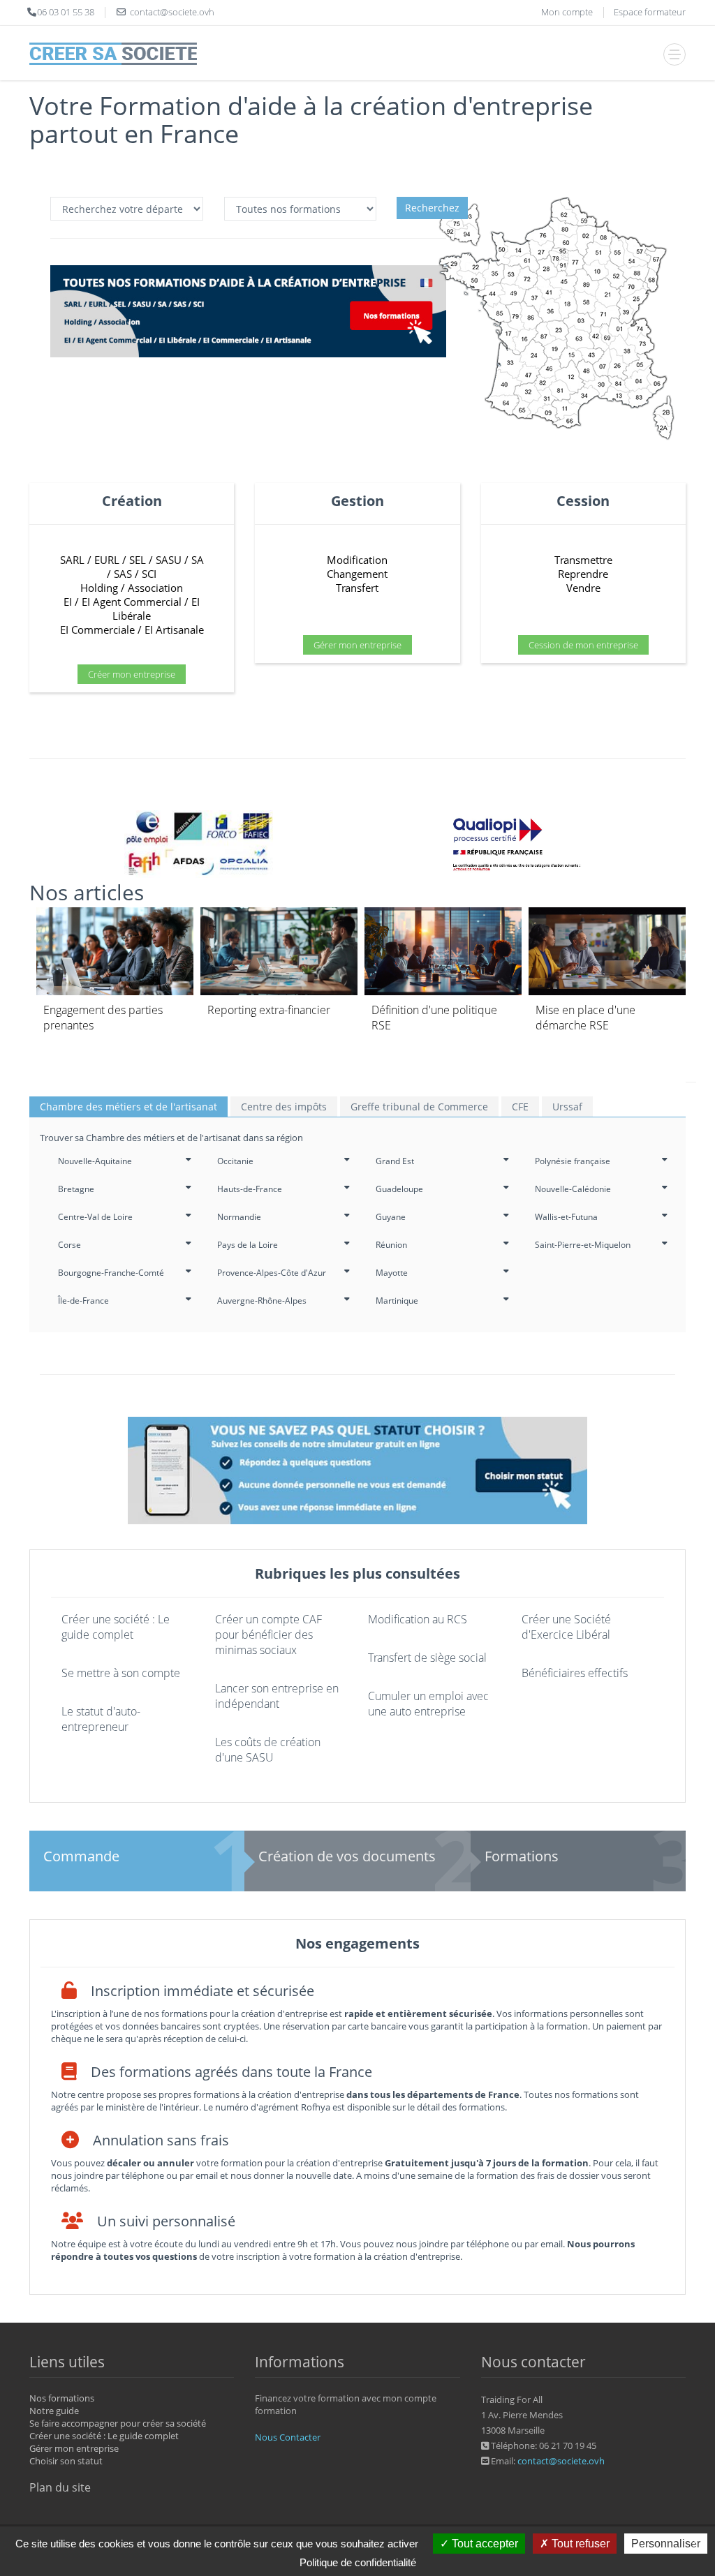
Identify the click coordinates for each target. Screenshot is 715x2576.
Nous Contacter (288, 2437)
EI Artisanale (174, 630)
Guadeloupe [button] (399, 1189)
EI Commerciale (97, 630)
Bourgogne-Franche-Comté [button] (111, 1273)
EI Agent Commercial (132, 602)
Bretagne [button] (76, 1189)
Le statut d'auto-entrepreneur (101, 1719)
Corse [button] (69, 1245)
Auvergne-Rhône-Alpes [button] (262, 1301)
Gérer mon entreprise (357, 645)
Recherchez (432, 208)
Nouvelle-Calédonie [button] (573, 1189)
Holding (99, 588)
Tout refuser (579, 2544)
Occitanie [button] (235, 1161)
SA (198, 560)
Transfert (357, 588)
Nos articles (87, 892)
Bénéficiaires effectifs (575, 1673)
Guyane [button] (391, 1217)
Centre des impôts (284, 1107)
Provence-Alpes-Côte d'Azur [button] (272, 1273)
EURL (107, 560)
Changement (357, 574)
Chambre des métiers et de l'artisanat (128, 1107)
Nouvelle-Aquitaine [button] (95, 1161)
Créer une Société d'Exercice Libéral (566, 1627)
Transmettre (583, 560)
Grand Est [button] (395, 1161)
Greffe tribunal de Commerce (419, 1107)
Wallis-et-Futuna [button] (566, 1217)
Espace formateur (650, 12)
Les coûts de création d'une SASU (268, 1750)
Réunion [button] (391, 1245)
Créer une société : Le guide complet (116, 1627)
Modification (357, 560)
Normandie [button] (239, 1217)
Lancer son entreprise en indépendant (277, 1696)
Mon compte (567, 12)
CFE (520, 1107)
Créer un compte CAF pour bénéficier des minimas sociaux (268, 1635)
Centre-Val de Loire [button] (95, 1217)
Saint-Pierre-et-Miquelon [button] (583, 1245)
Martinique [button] (397, 1301)
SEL (138, 560)
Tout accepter (484, 2544)
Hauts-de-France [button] (250, 1189)
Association (155, 588)
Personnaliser (666, 2544)
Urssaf (567, 1107)
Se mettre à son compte (121, 1673)
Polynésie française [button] (573, 1161)
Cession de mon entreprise (583, 645)
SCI (149, 574)
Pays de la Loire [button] (248, 1245)
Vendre (583, 588)
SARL (72, 560)
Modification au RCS (418, 1619)
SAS (123, 574)
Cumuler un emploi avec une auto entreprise (428, 1704)
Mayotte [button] (392, 1273)
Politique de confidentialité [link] (358, 2562)
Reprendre (583, 574)
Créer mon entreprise (132, 674)
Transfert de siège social (427, 1658)
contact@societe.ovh (561, 2461)
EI (68, 602)
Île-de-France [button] (83, 1301)
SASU (169, 560)
